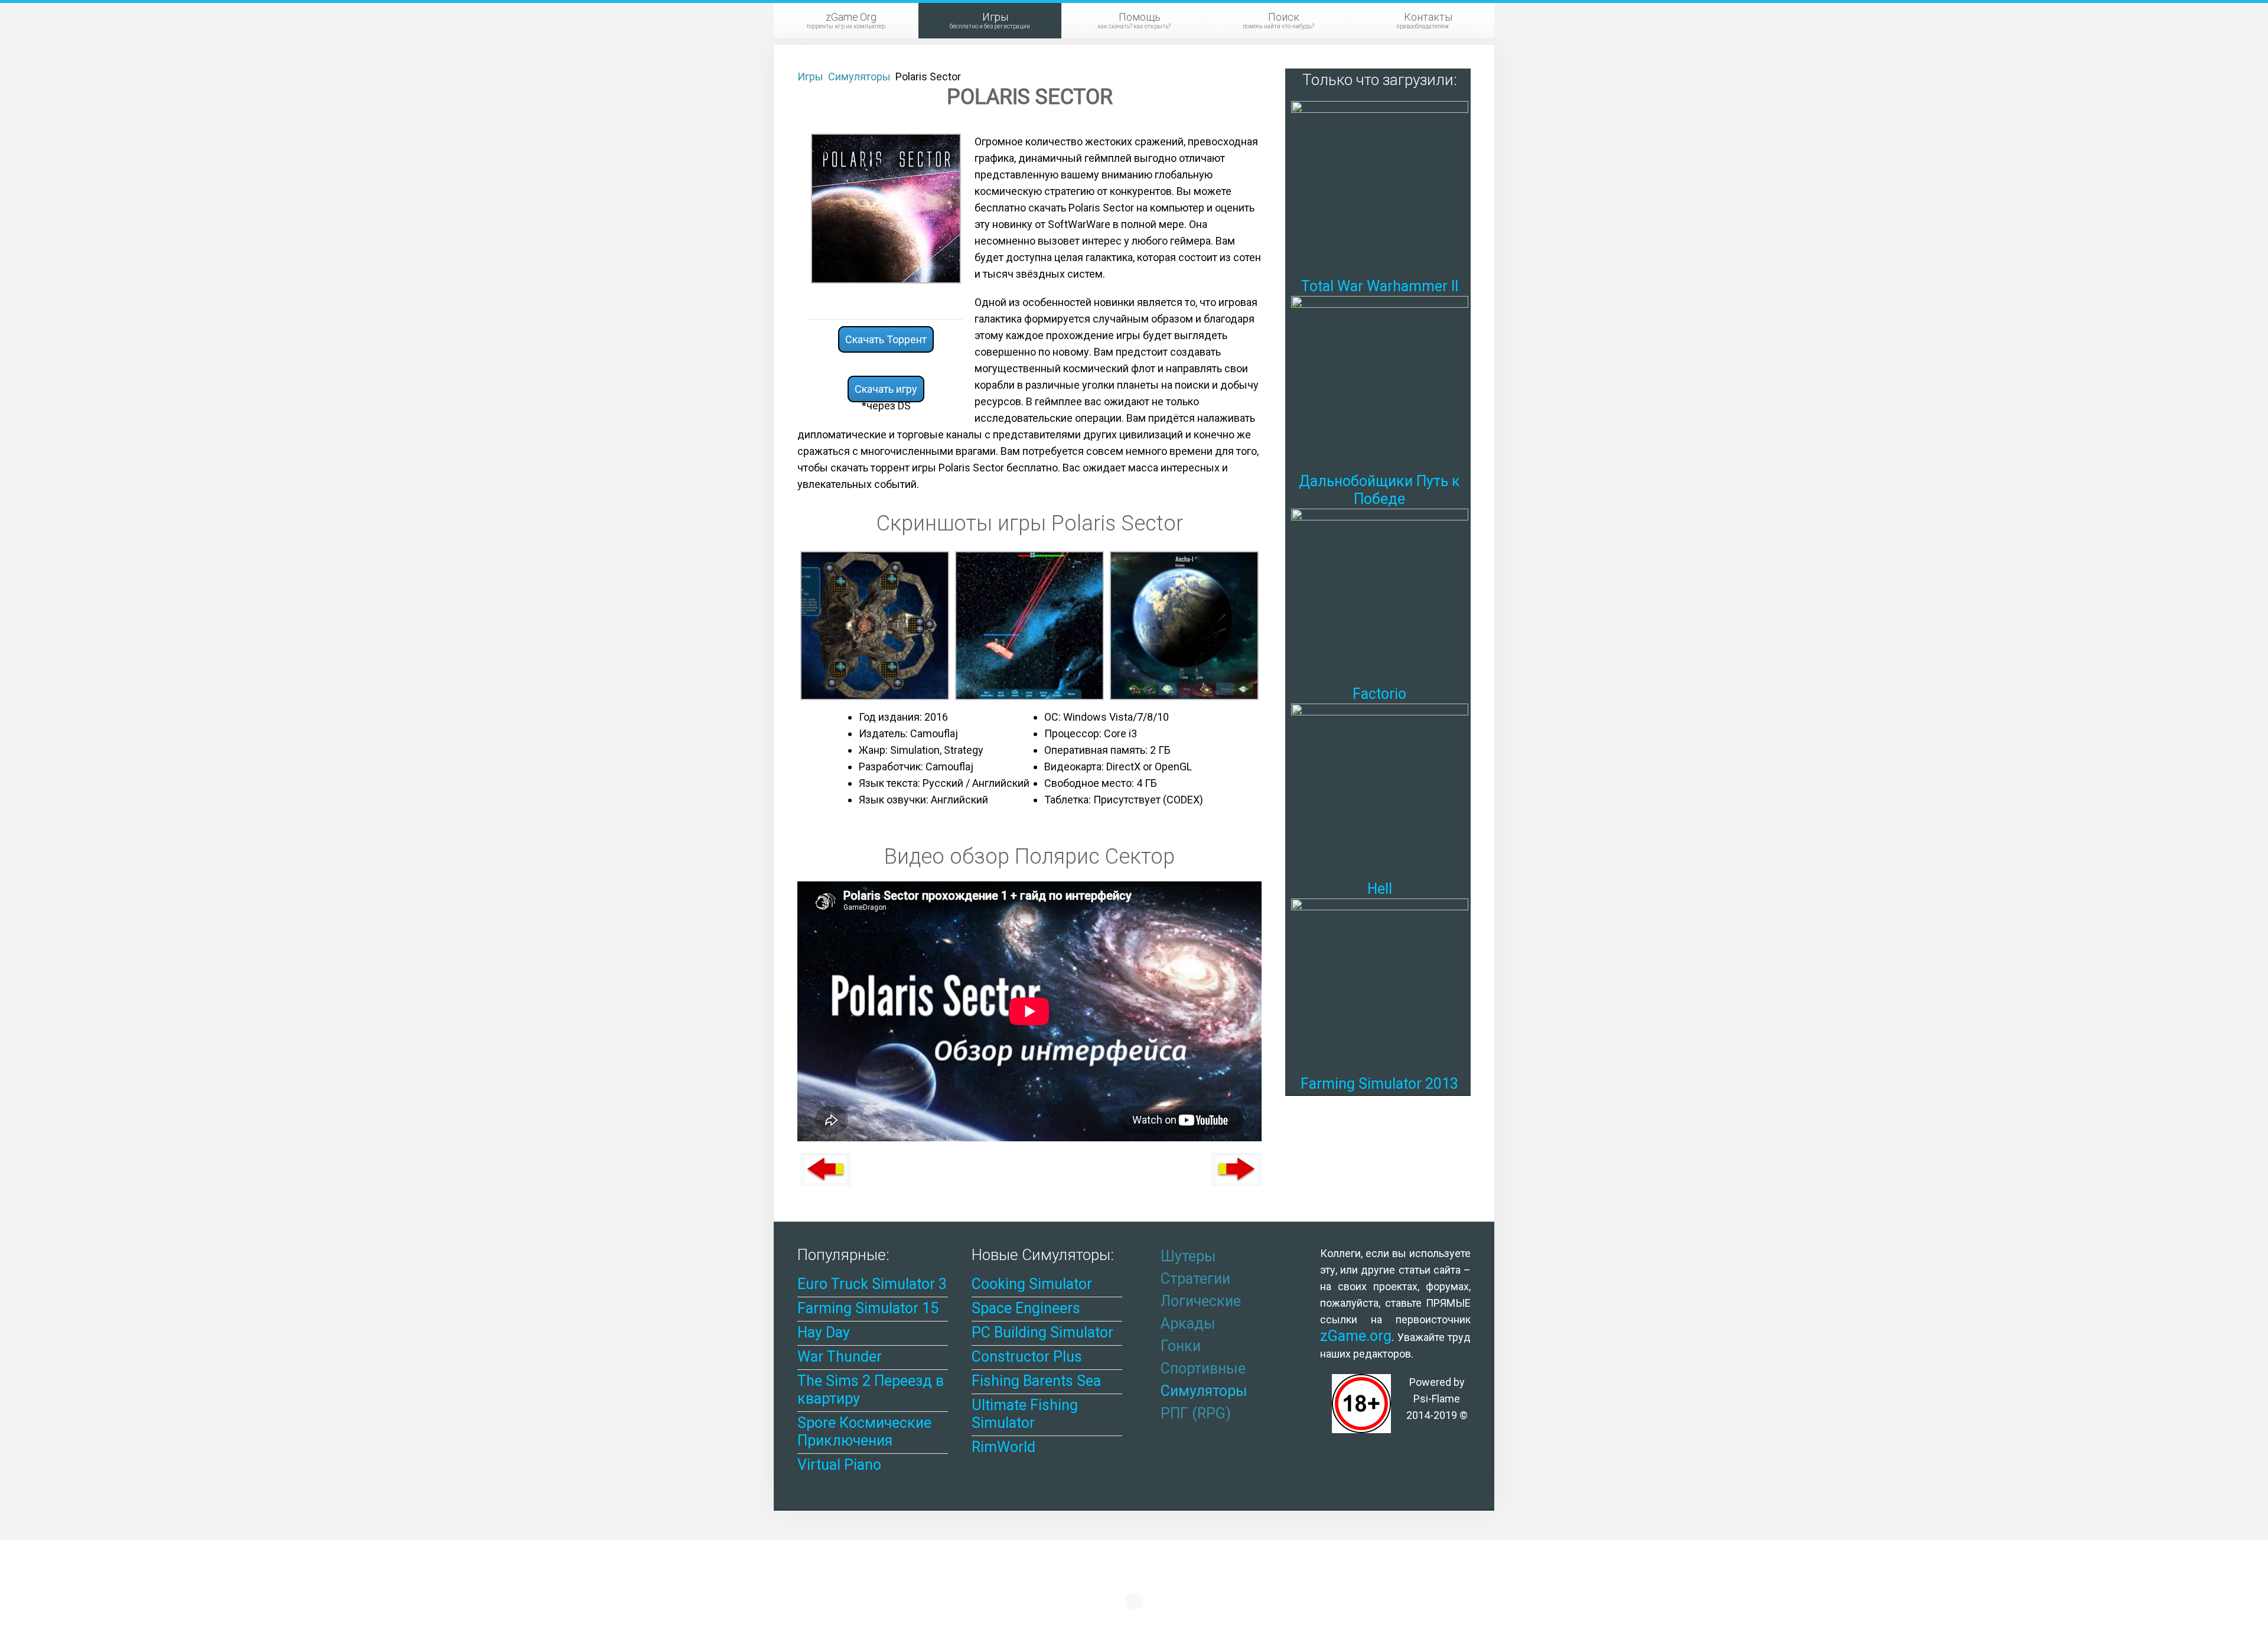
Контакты (1424, 20)
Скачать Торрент (886, 339)
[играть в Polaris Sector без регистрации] (1184, 625)
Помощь (1134, 20)
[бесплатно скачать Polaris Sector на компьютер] (886, 208)
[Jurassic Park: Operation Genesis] (826, 1170)
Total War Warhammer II (1380, 286)
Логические (1199, 1301)
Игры (990, 20)
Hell (1380, 889)
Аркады (1186, 1324)
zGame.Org (846, 20)
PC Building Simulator (1042, 1332)
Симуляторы (1202, 1391)
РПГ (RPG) (1194, 1413)
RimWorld (1003, 1447)
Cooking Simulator (1032, 1284)
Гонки (1179, 1346)
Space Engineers (1026, 1308)
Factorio (1379, 694)
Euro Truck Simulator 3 (872, 1284)
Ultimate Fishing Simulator (1025, 1414)
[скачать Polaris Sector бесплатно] (1029, 625)
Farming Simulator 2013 (1379, 1084)
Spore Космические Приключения (864, 1432)
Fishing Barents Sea (1036, 1381)
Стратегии (1194, 1279)
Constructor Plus (1027, 1357)
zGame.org (1356, 1336)
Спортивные (1201, 1368)
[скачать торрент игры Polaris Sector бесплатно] (875, 625)
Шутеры (1187, 1256)
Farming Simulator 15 (868, 1308)
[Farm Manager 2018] (1236, 1170)
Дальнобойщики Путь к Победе (1379, 490)
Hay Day (824, 1332)
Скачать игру (886, 389)
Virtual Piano (839, 1465)
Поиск (1278, 20)
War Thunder (840, 1357)
